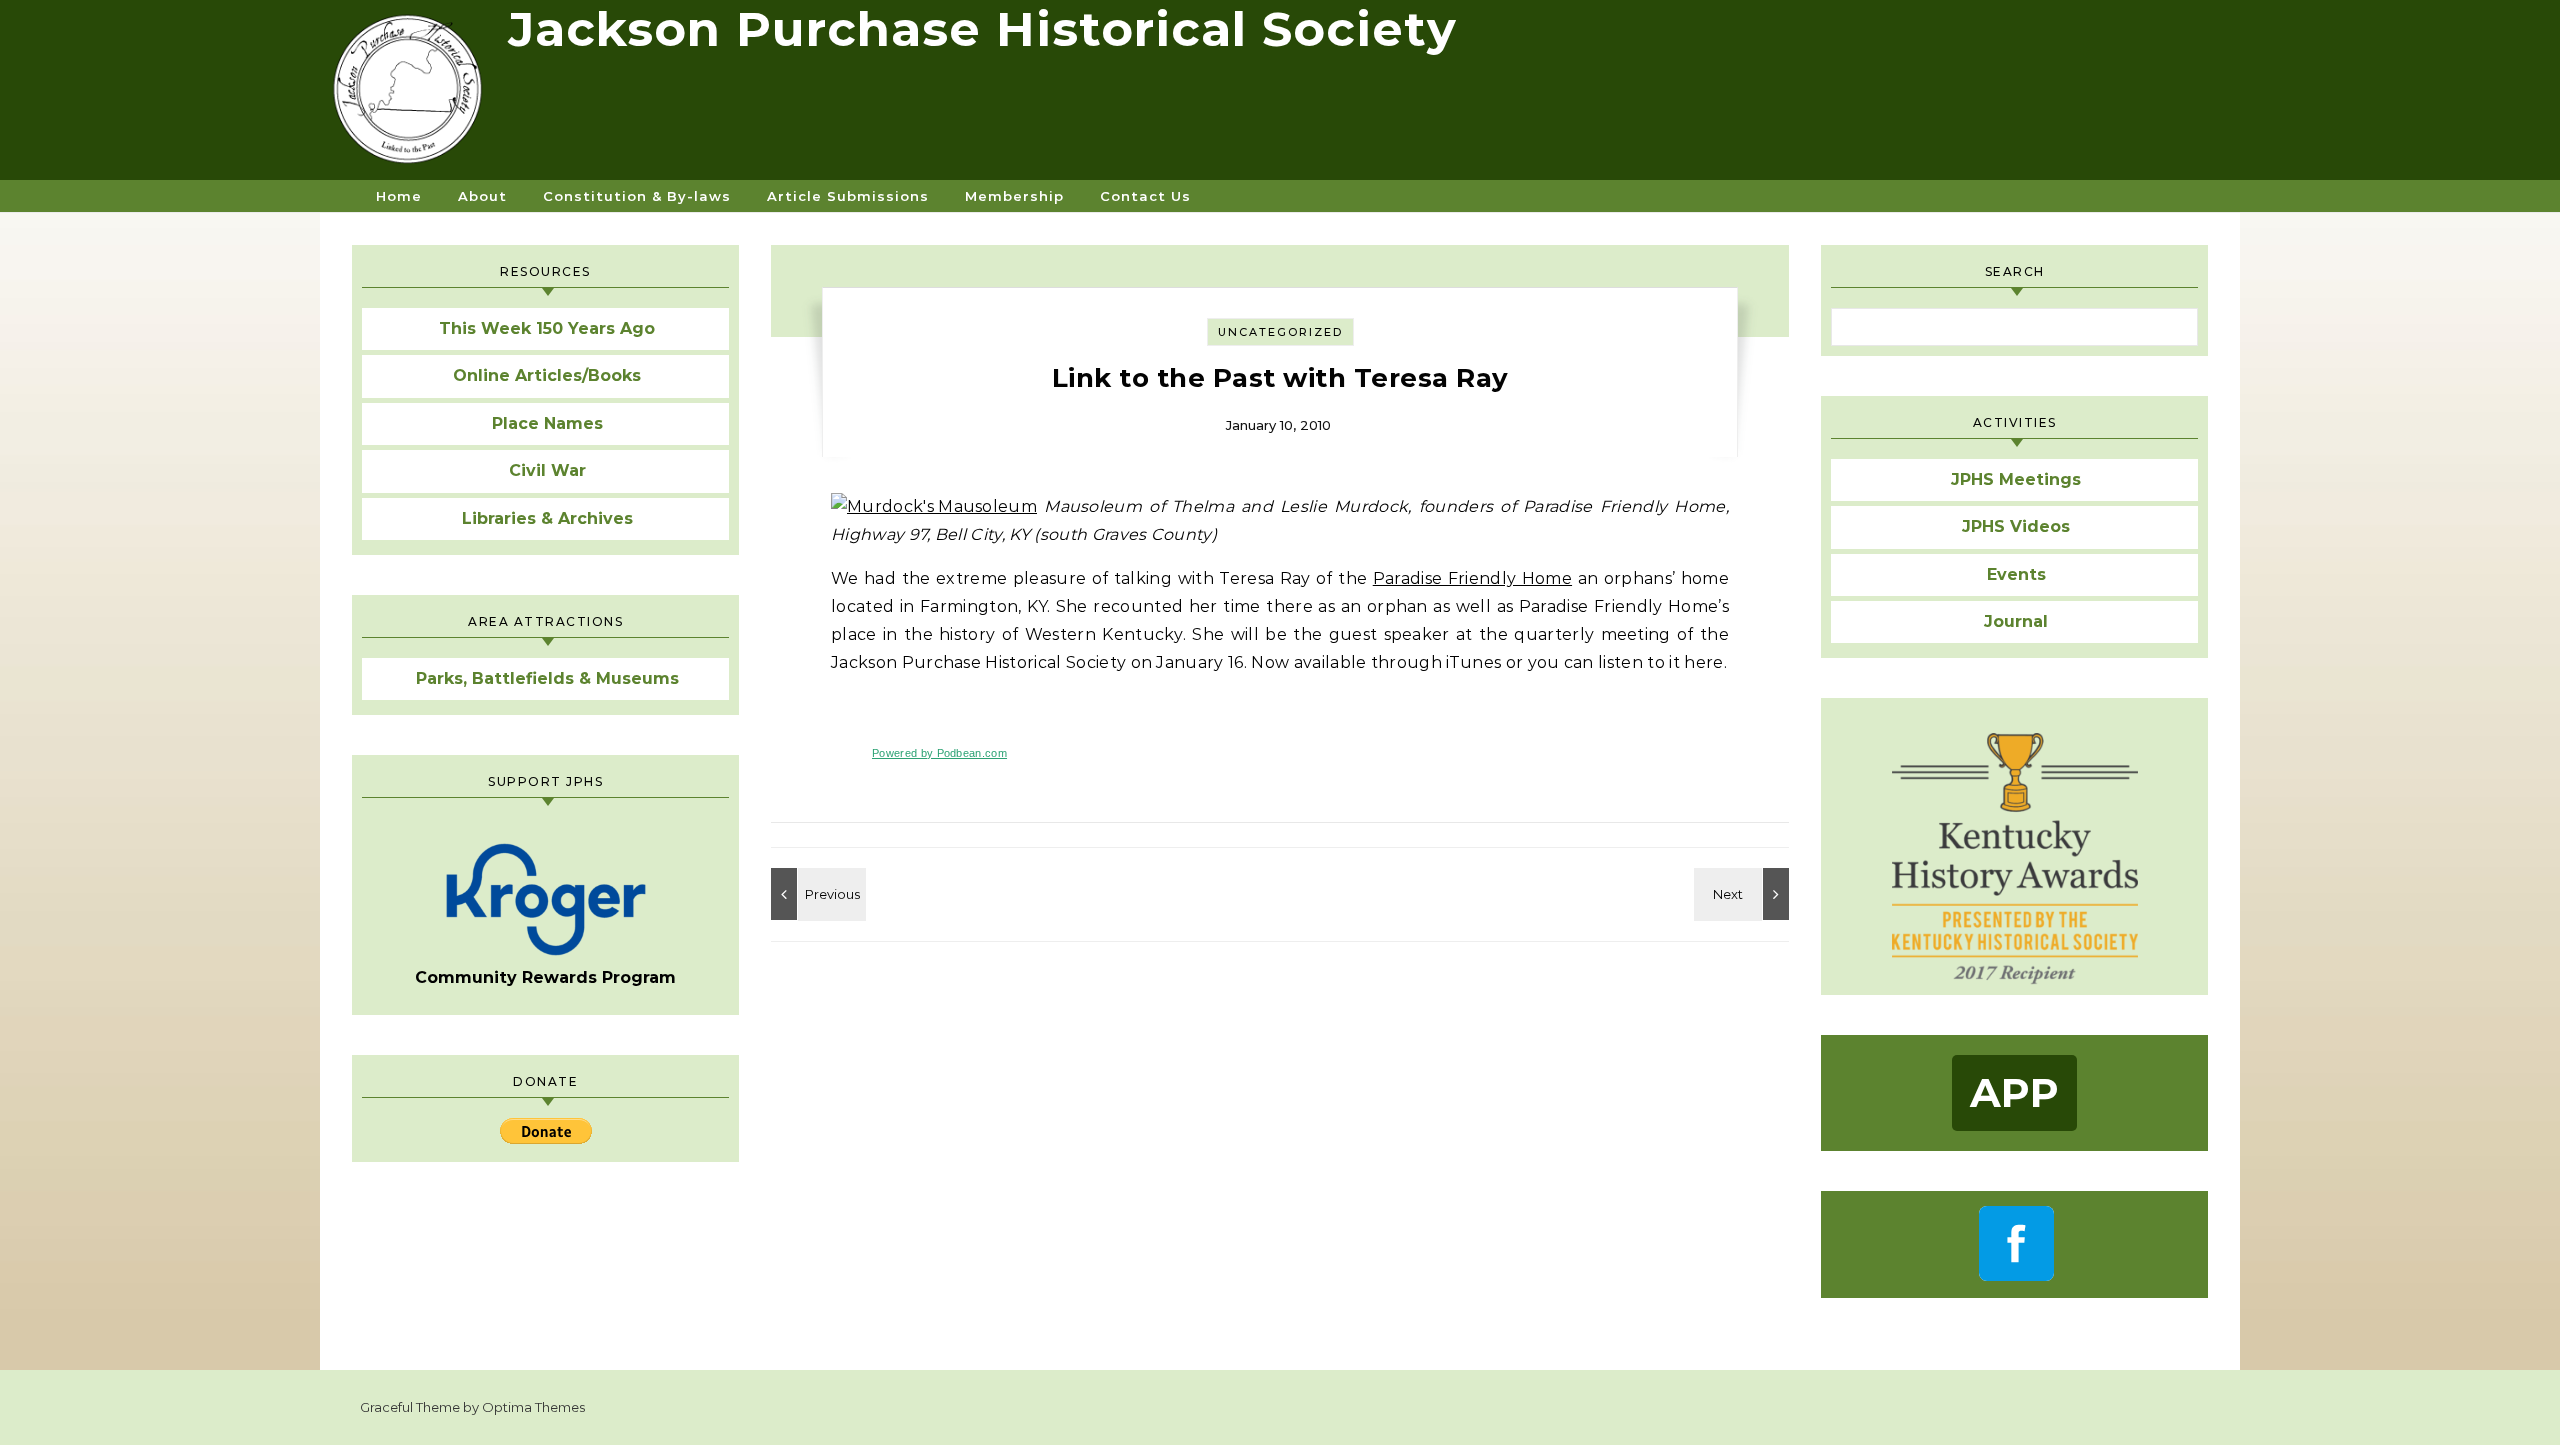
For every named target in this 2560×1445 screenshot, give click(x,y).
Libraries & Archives (547, 518)
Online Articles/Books (547, 375)
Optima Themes (533, 1407)
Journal (2016, 621)
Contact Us (1145, 196)
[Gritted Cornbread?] (1744, 894)
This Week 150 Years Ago (547, 328)
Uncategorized (1280, 332)
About (482, 196)
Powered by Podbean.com (939, 753)
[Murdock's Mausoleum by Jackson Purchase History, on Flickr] (934, 506)
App (2014, 1092)
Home (399, 196)
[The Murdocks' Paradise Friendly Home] (816, 894)
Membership (1014, 196)
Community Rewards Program (545, 977)
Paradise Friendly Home (1472, 578)
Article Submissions (848, 196)
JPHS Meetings (2016, 479)
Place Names (547, 423)
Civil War (547, 470)
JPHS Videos (2016, 526)
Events (2016, 574)
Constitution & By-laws (637, 196)
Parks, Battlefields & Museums (547, 678)
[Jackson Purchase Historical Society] (414, 97)
